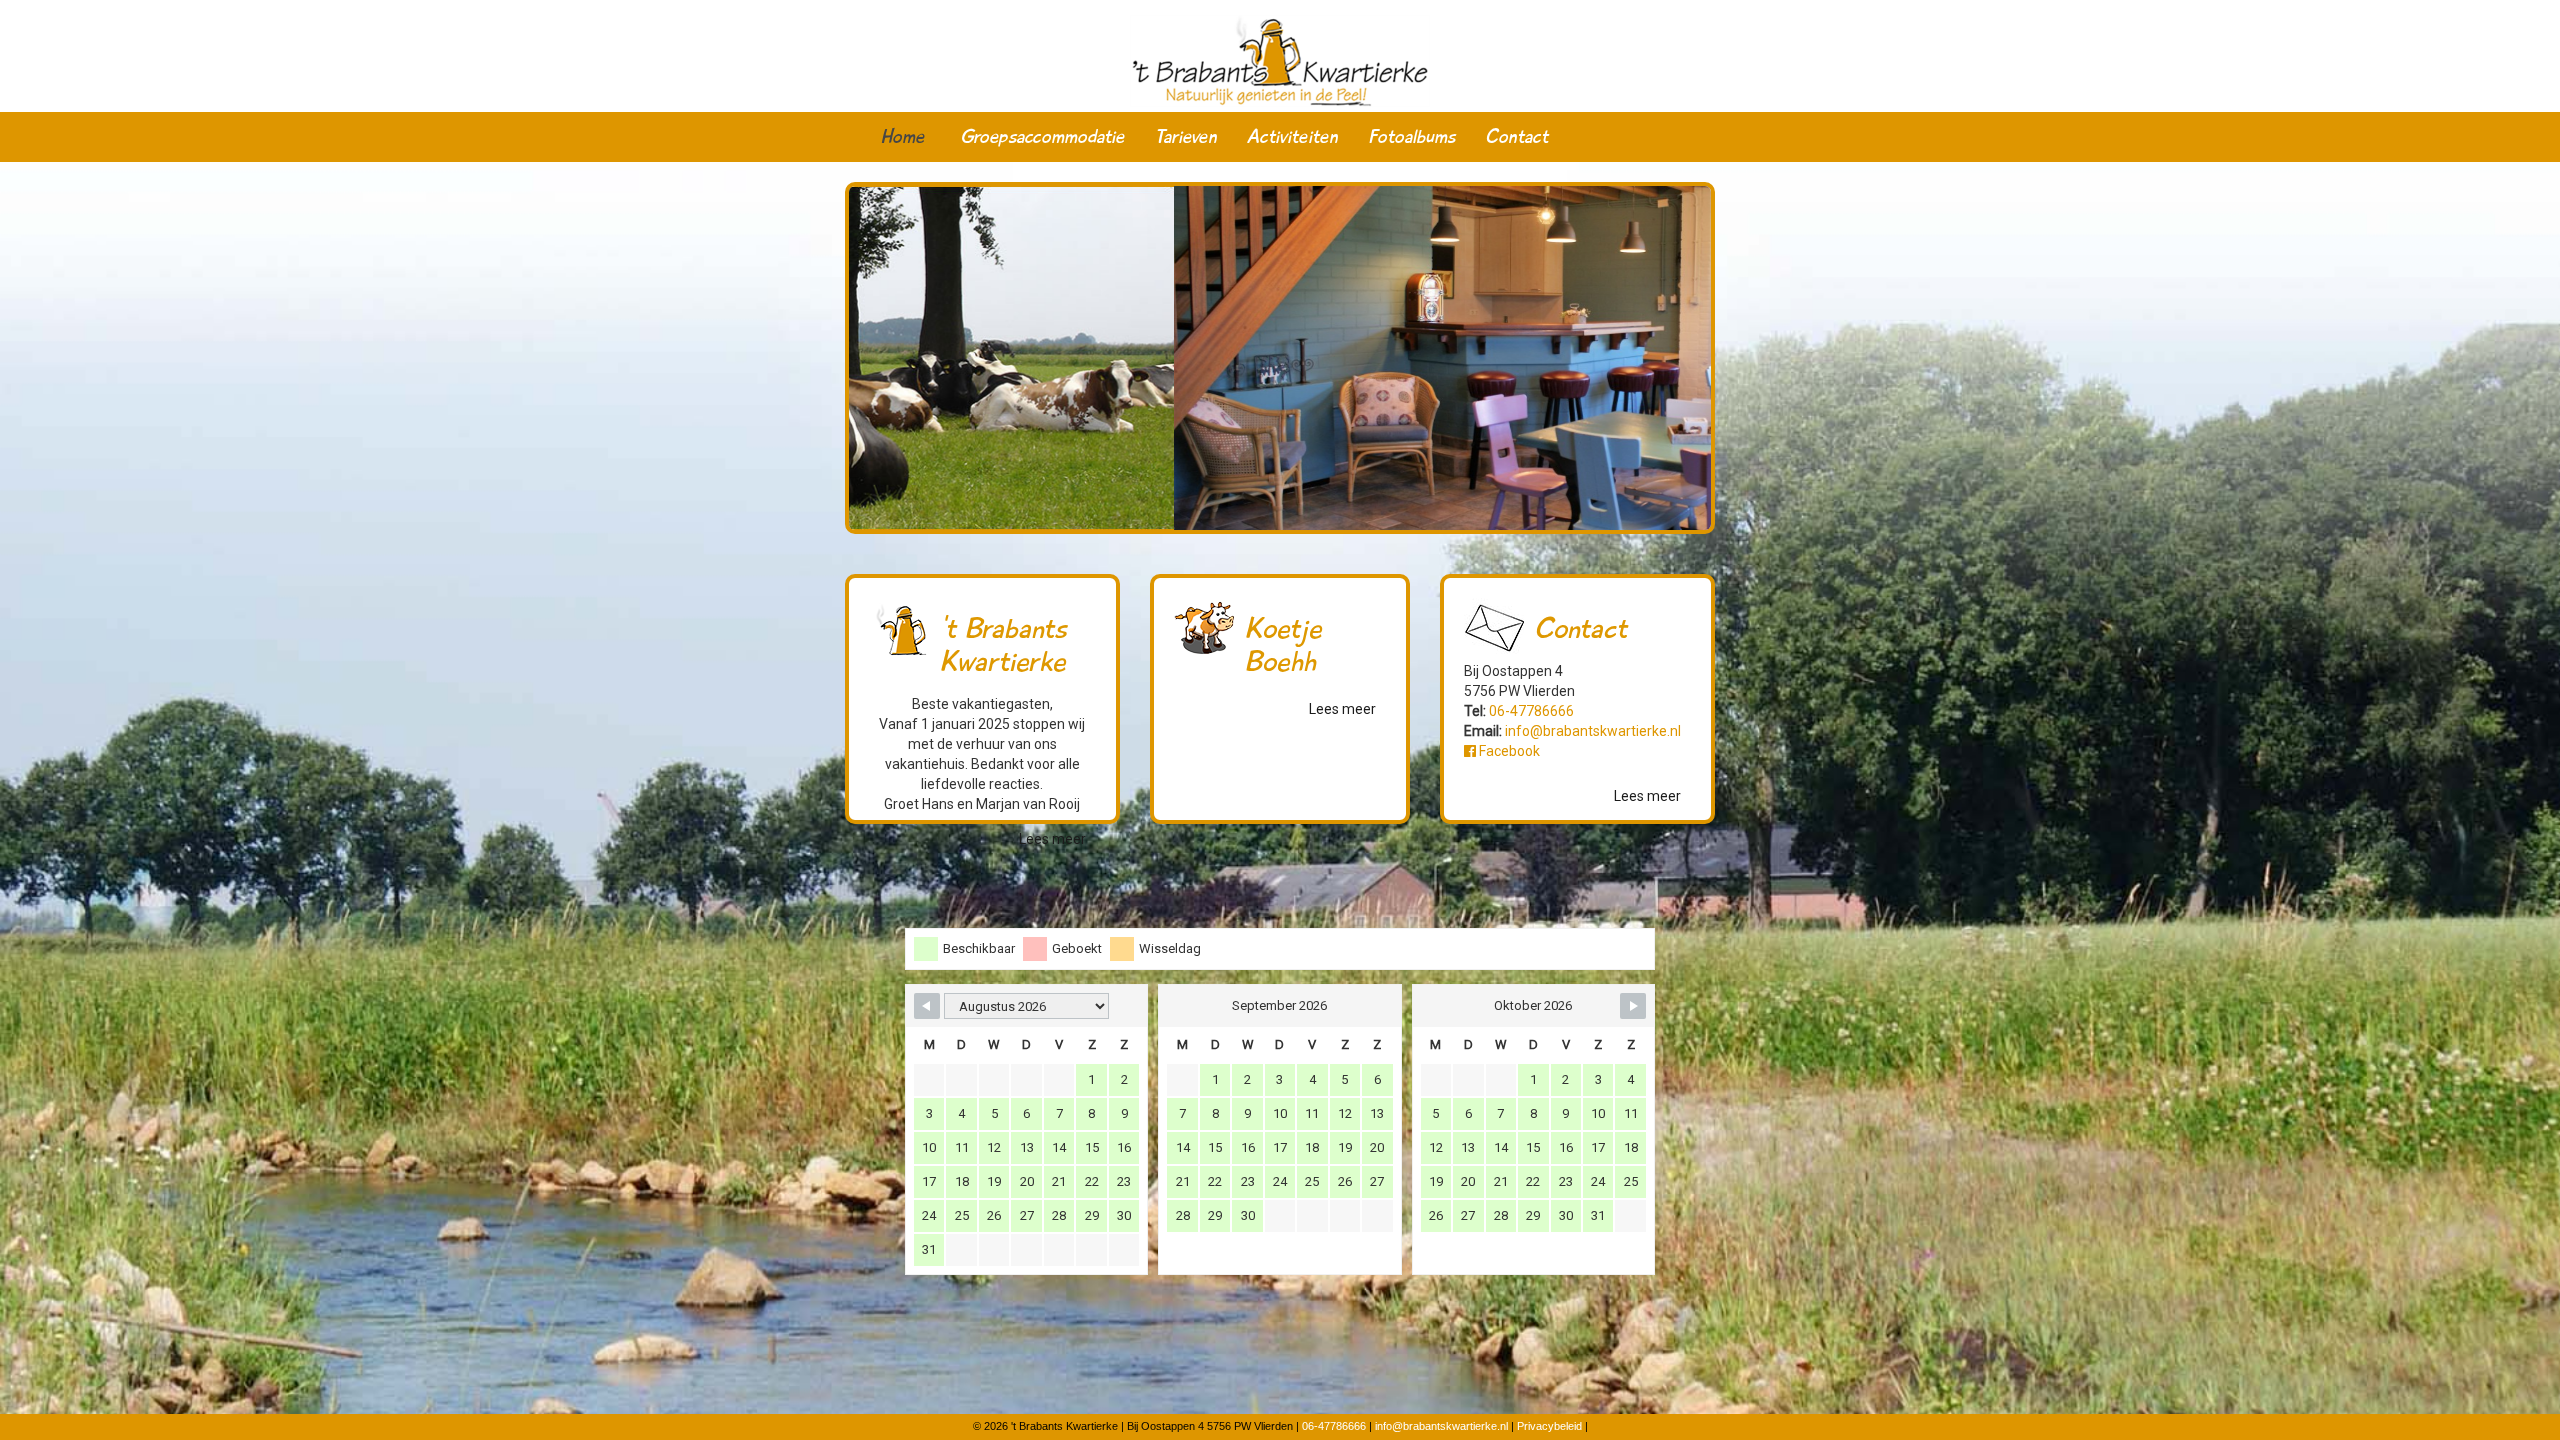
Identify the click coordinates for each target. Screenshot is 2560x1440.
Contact (1516, 137)
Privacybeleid (1549, 1426)
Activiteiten (1292, 137)
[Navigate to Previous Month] (927, 1006)
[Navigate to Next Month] (1633, 1006)
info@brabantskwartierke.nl (1593, 731)
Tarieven (1186, 137)
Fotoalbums (1411, 137)
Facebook (1508, 751)
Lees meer (1052, 839)
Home (902, 137)
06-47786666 (1531, 711)
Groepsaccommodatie (1042, 137)
